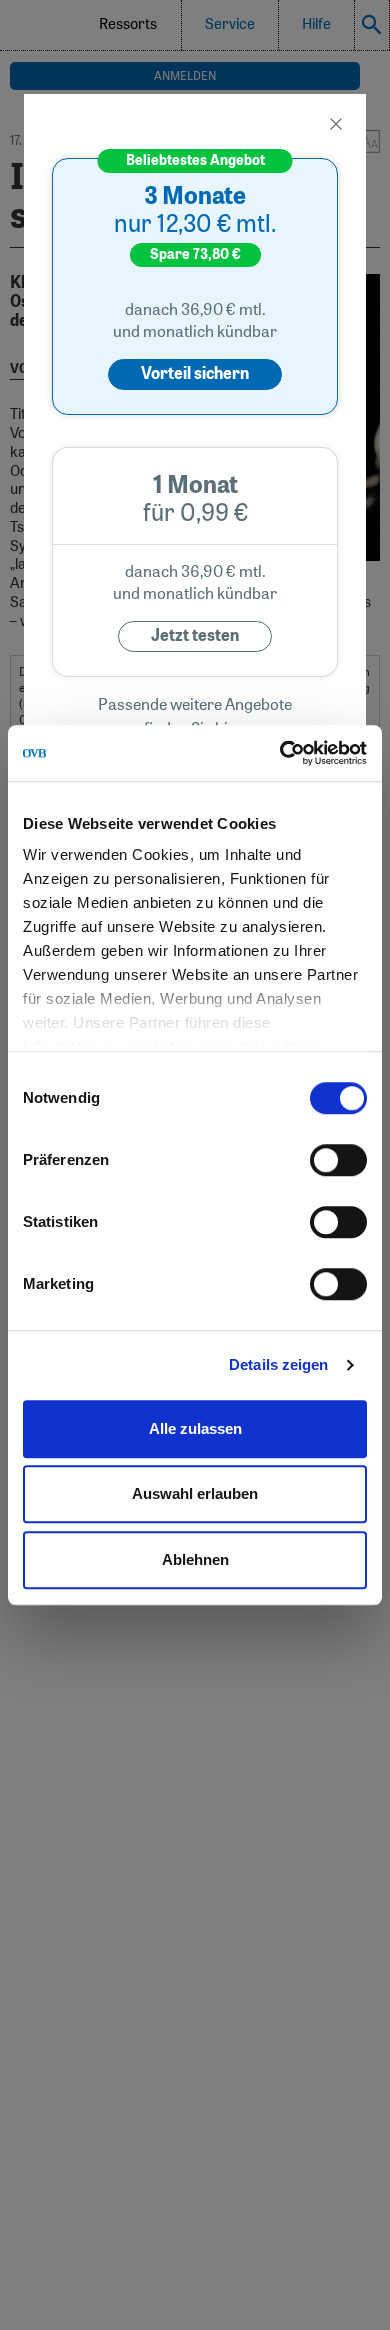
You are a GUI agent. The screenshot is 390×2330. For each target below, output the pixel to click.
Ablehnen (195, 1559)
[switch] (338, 1160)
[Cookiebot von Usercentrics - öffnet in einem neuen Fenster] (280, 753)
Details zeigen (278, 1364)
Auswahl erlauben (195, 1493)
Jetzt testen (195, 636)
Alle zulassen (195, 1428)
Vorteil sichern (195, 374)
